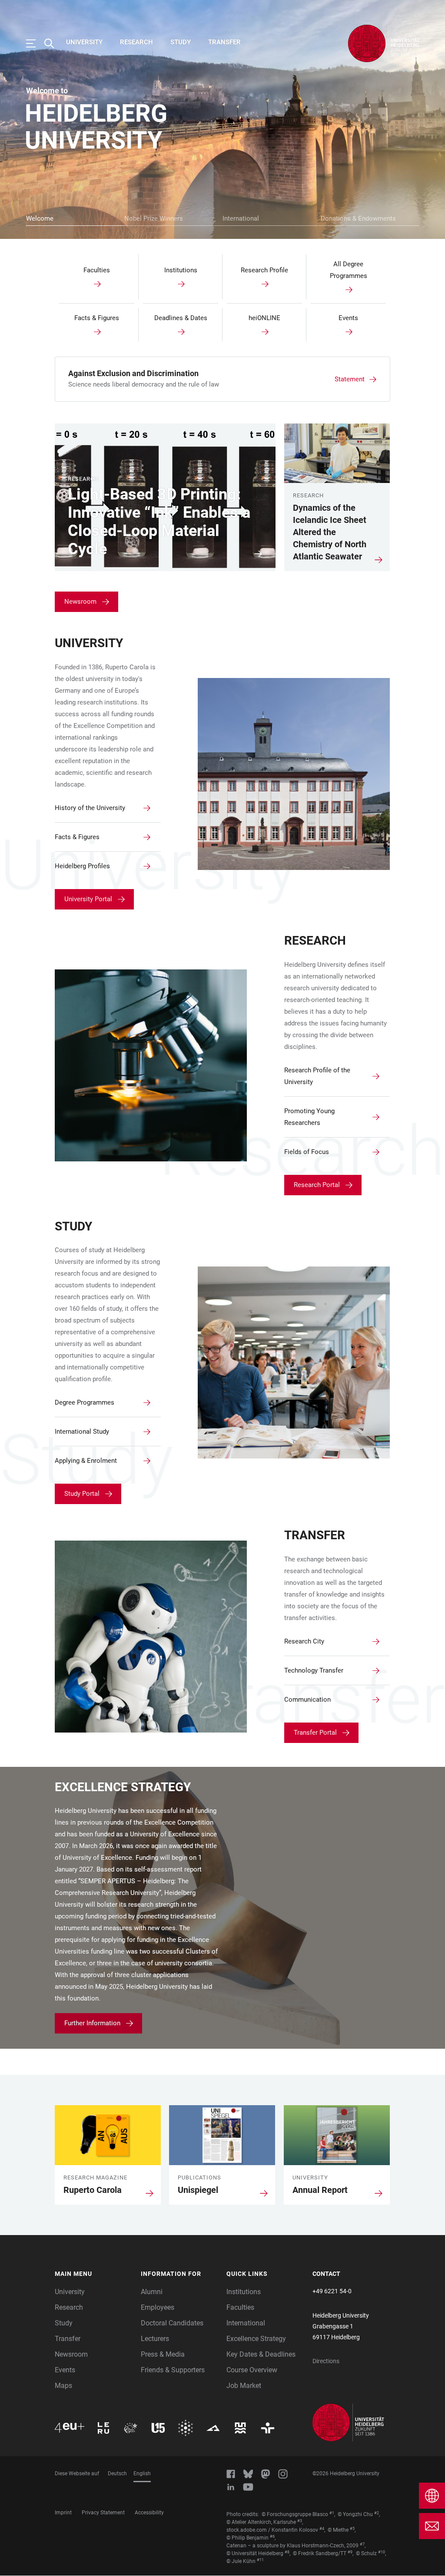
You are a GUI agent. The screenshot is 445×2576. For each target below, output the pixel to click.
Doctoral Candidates (172, 2323)
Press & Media (163, 2354)
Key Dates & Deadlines (261, 2354)
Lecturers (155, 2339)
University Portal (88, 899)
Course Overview (252, 2370)
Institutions (244, 2292)
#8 (287, 2552)
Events (65, 2370)
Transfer (224, 42)
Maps (63, 2386)
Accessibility (149, 2513)
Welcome (40, 218)
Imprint (63, 2513)
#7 (362, 2544)
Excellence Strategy (256, 2339)
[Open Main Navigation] (35, 43)
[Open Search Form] (53, 43)
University (84, 42)
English (142, 2473)
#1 (332, 2513)
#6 (272, 2536)
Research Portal (317, 1185)
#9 (350, 2552)
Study (181, 42)
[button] (93, 2274)
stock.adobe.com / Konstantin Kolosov (272, 2530)
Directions (326, 2361)
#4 (322, 2529)
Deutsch (117, 2473)
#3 (300, 2521)
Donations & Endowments (358, 218)
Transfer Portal (315, 1733)
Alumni (152, 2292)
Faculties (240, 2307)
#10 (382, 2552)
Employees (158, 2307)
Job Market (244, 2386)
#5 (352, 2529)
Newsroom (80, 602)
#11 (260, 2560)
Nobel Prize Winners (154, 218)
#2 (377, 2513)
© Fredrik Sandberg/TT (320, 2553)
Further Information (92, 2023)
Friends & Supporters (173, 2370)
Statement (350, 379)
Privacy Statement (103, 2513)
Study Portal (82, 1494)
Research (136, 42)
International (241, 218)
